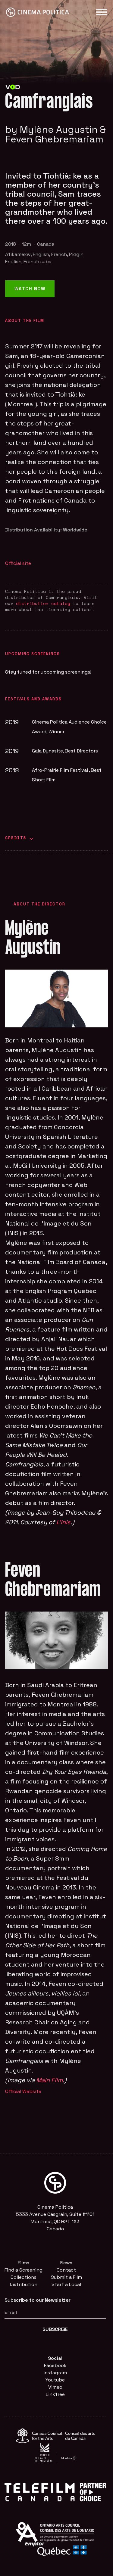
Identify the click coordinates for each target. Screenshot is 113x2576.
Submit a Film (66, 2277)
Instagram (55, 2373)
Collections (24, 2277)
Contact (66, 2270)
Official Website (23, 2091)
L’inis (63, 1522)
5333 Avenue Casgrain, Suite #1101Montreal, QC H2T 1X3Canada (55, 2221)
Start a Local (66, 2284)
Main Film (49, 2080)
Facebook (55, 2365)
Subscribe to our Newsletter (38, 2300)
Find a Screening (24, 2270)
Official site (18, 563)
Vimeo (55, 2387)
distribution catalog (43, 603)
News (66, 2263)
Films (24, 2263)
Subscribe (55, 2329)
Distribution (24, 2284)
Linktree (55, 2394)
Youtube (55, 2380)
